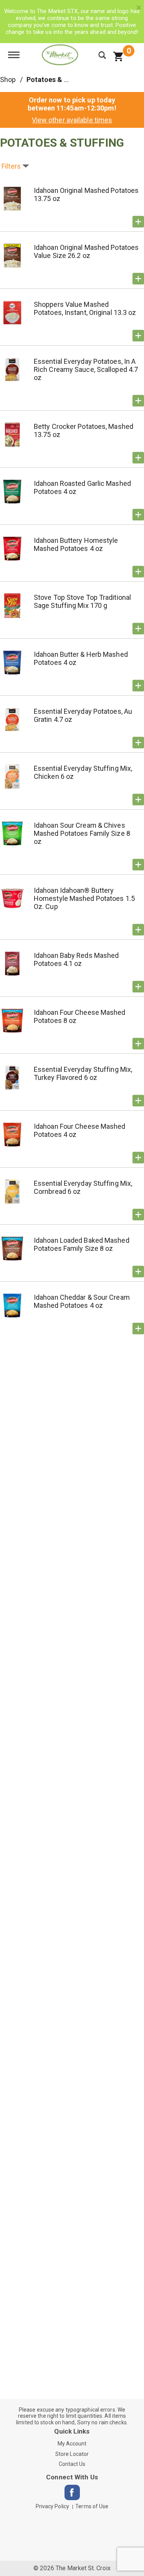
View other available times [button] (72, 120)
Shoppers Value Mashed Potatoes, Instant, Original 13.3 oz (85, 308)
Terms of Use (92, 2506)
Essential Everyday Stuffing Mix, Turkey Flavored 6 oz (83, 1073)
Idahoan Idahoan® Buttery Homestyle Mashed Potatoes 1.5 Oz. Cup (84, 898)
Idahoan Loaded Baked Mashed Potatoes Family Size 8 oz (82, 1244)
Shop (8, 80)
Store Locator (72, 2454)
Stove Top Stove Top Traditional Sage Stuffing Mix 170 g (82, 601)
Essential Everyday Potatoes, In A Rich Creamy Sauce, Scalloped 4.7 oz (86, 369)
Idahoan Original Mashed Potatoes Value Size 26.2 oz (86, 251)
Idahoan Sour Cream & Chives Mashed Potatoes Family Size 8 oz (82, 833)
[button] (138, 222)
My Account (72, 2444)
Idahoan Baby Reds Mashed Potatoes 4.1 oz (76, 959)
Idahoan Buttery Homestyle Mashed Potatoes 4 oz (76, 544)
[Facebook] (72, 2492)
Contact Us (72, 2464)
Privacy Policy (52, 2506)
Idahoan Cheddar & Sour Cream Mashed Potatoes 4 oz (82, 1301)
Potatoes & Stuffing (59, 80)
